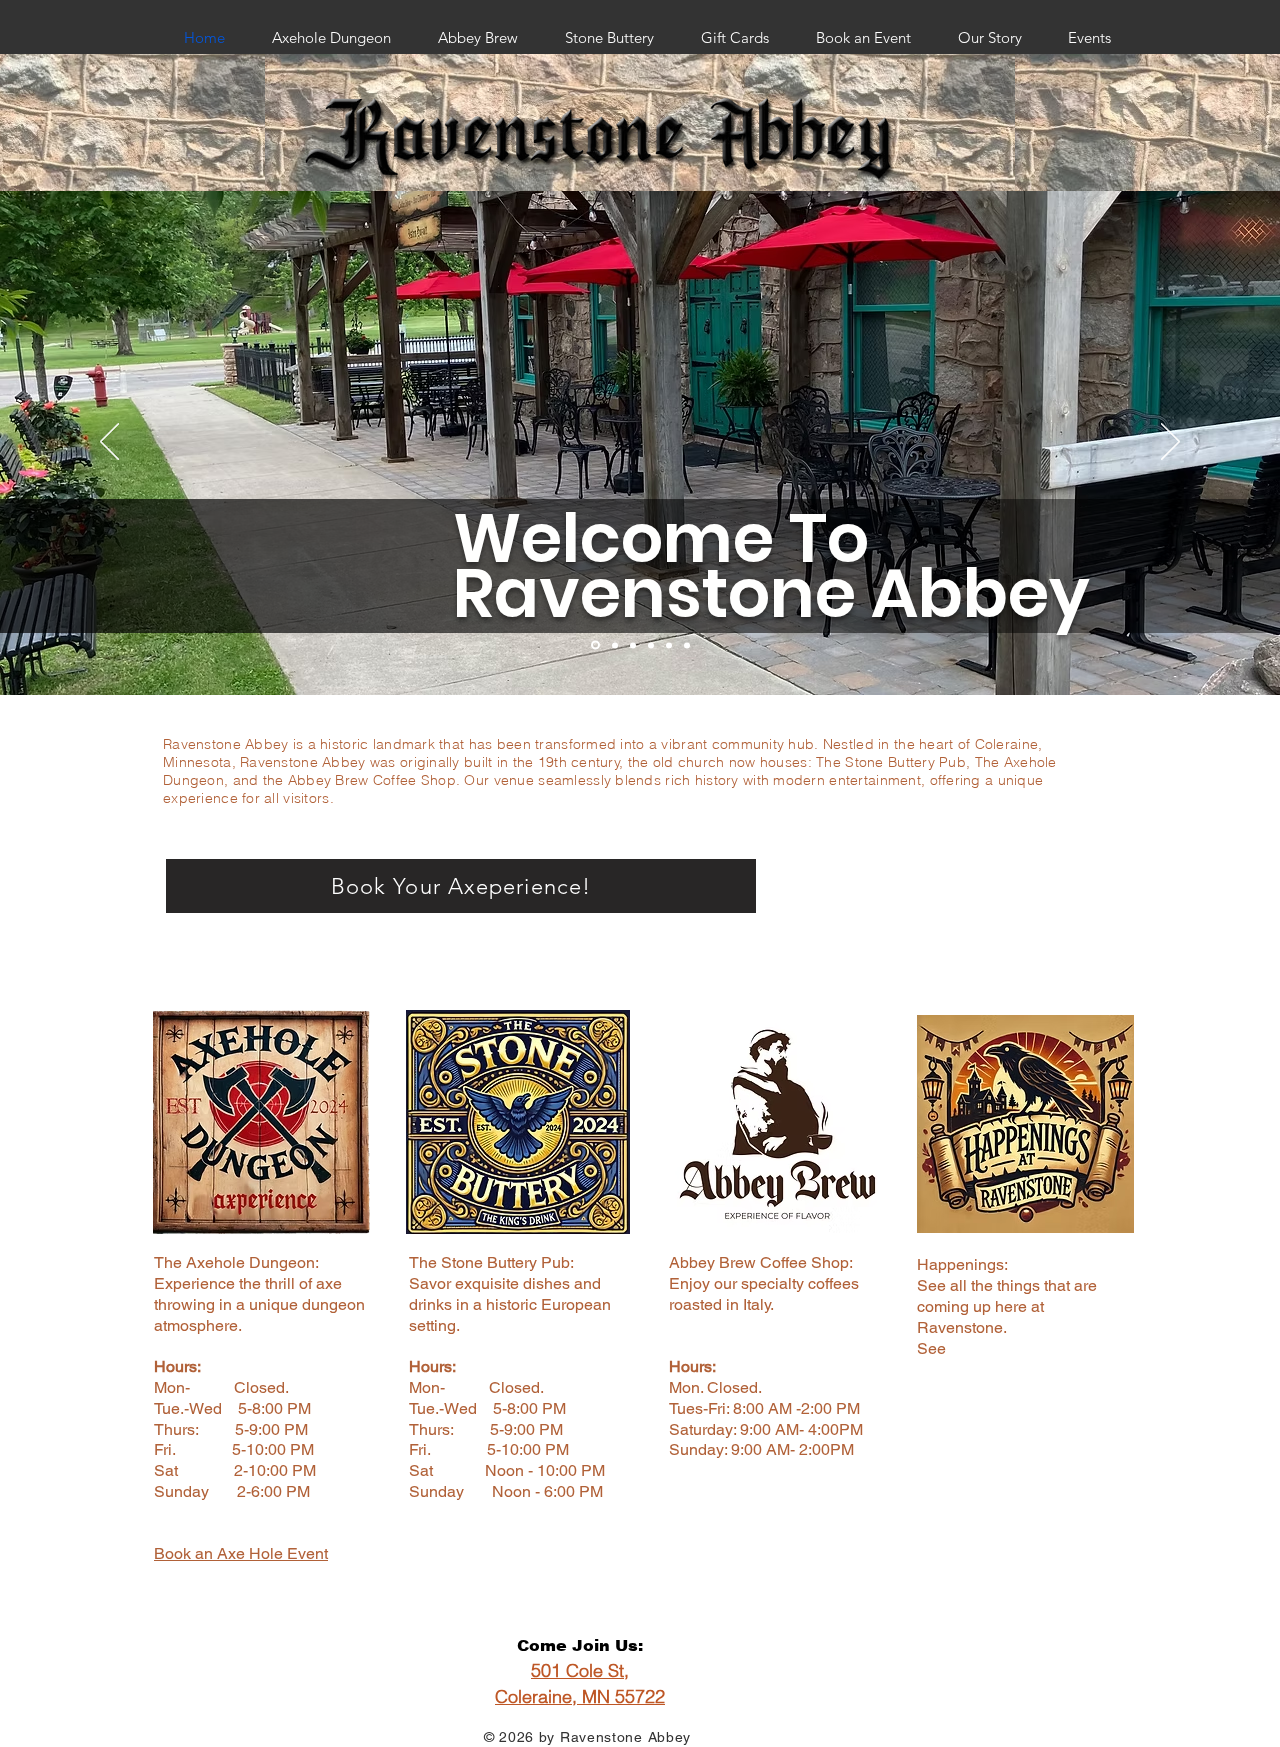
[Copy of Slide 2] (669, 645)
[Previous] (109, 443)
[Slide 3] (633, 645)
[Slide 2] (615, 645)
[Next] (1170, 443)
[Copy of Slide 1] (651, 645)
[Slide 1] (595, 645)
